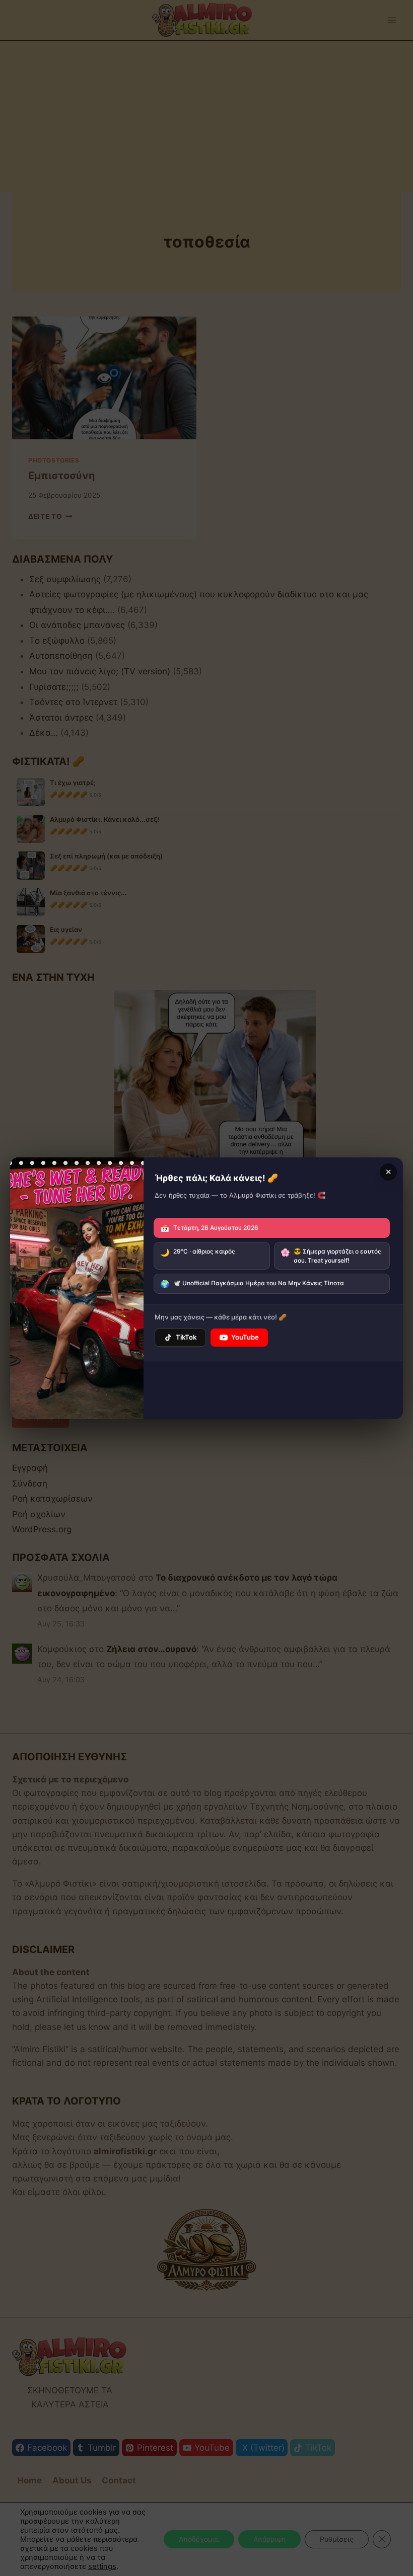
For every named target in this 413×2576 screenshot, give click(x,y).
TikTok (186, 1337)
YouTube (245, 1337)
